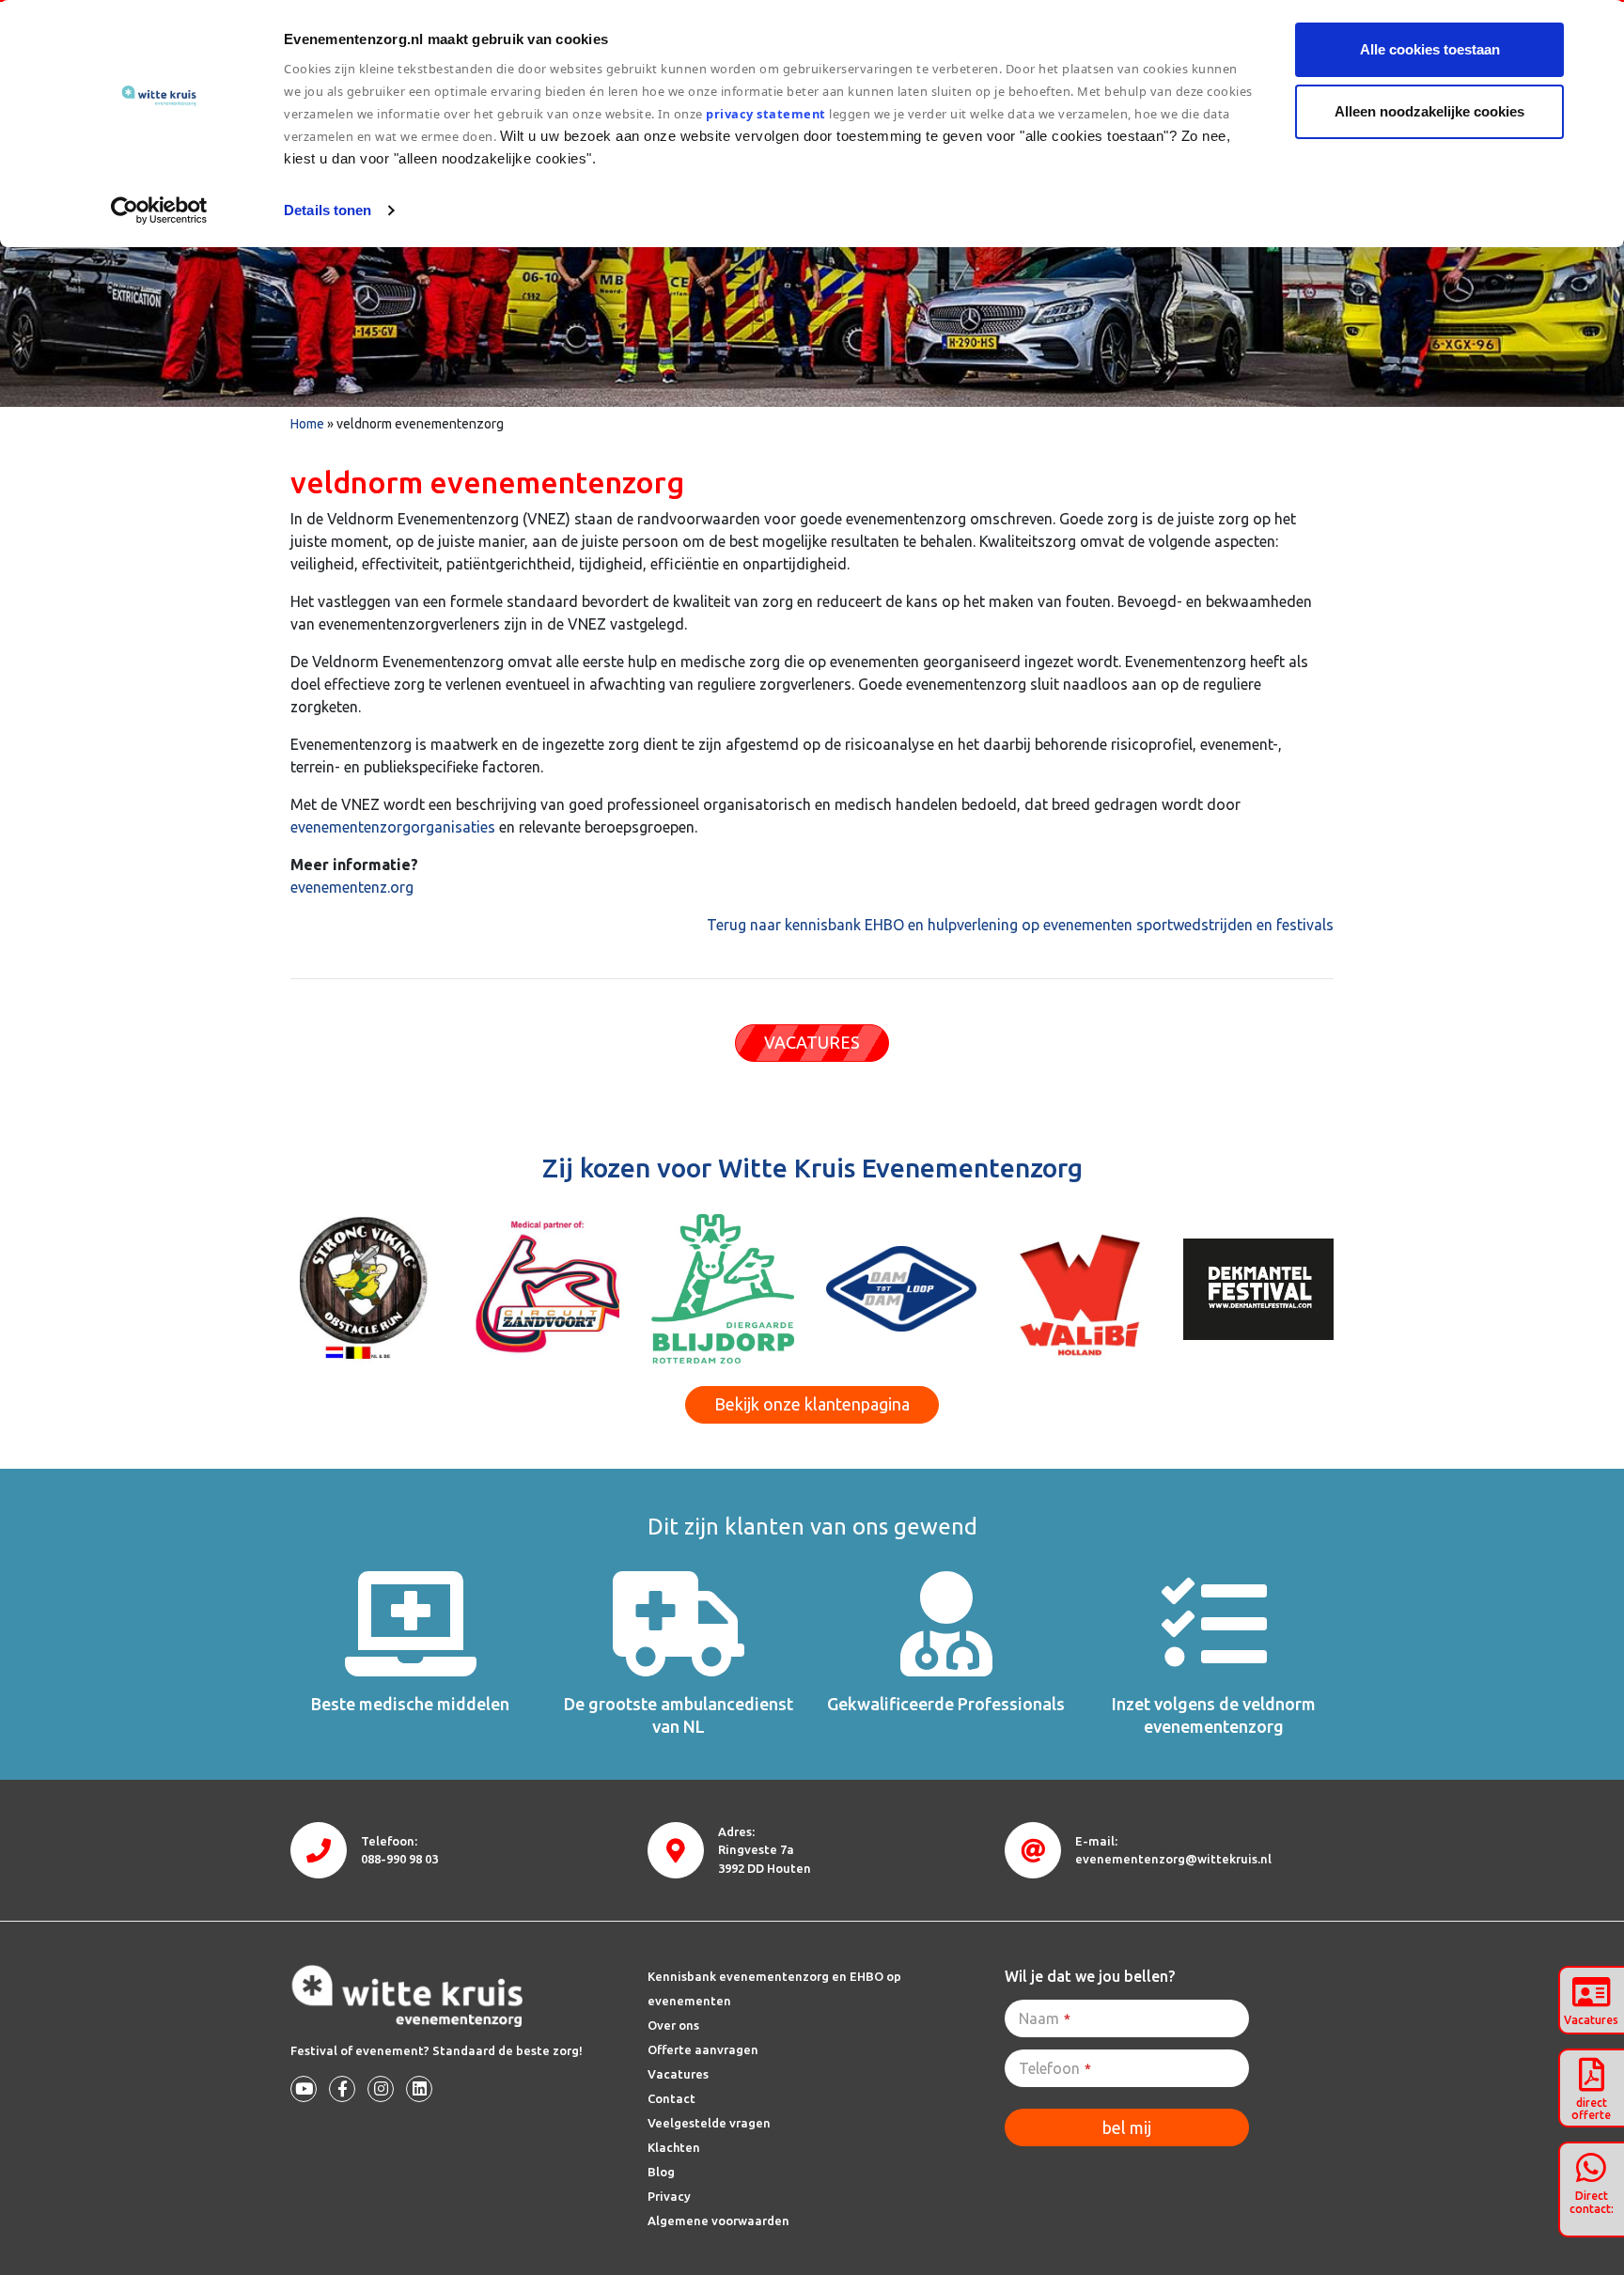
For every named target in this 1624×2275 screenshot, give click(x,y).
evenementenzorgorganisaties (393, 827)
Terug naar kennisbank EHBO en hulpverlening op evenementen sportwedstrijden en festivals (1020, 925)
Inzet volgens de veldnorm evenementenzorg (1214, 1714)
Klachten (674, 2147)
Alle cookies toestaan (1430, 49)
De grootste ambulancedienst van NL (679, 1714)
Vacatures (678, 2074)
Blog (661, 2172)
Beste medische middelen (410, 1704)
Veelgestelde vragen (709, 2123)
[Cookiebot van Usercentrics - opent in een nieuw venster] (159, 210)
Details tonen (328, 210)
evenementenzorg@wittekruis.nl (1173, 1859)
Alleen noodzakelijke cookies (1429, 111)
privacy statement (766, 114)
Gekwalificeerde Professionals (946, 1704)
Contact (671, 2098)
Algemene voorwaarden (718, 2220)
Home (307, 424)
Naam (1045, 2018)
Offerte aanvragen (703, 2049)
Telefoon (1055, 2068)
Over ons (673, 2025)
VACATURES (812, 1042)
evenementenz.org (352, 887)
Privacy (669, 2196)
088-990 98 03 (399, 1859)
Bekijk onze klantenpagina (812, 1404)
